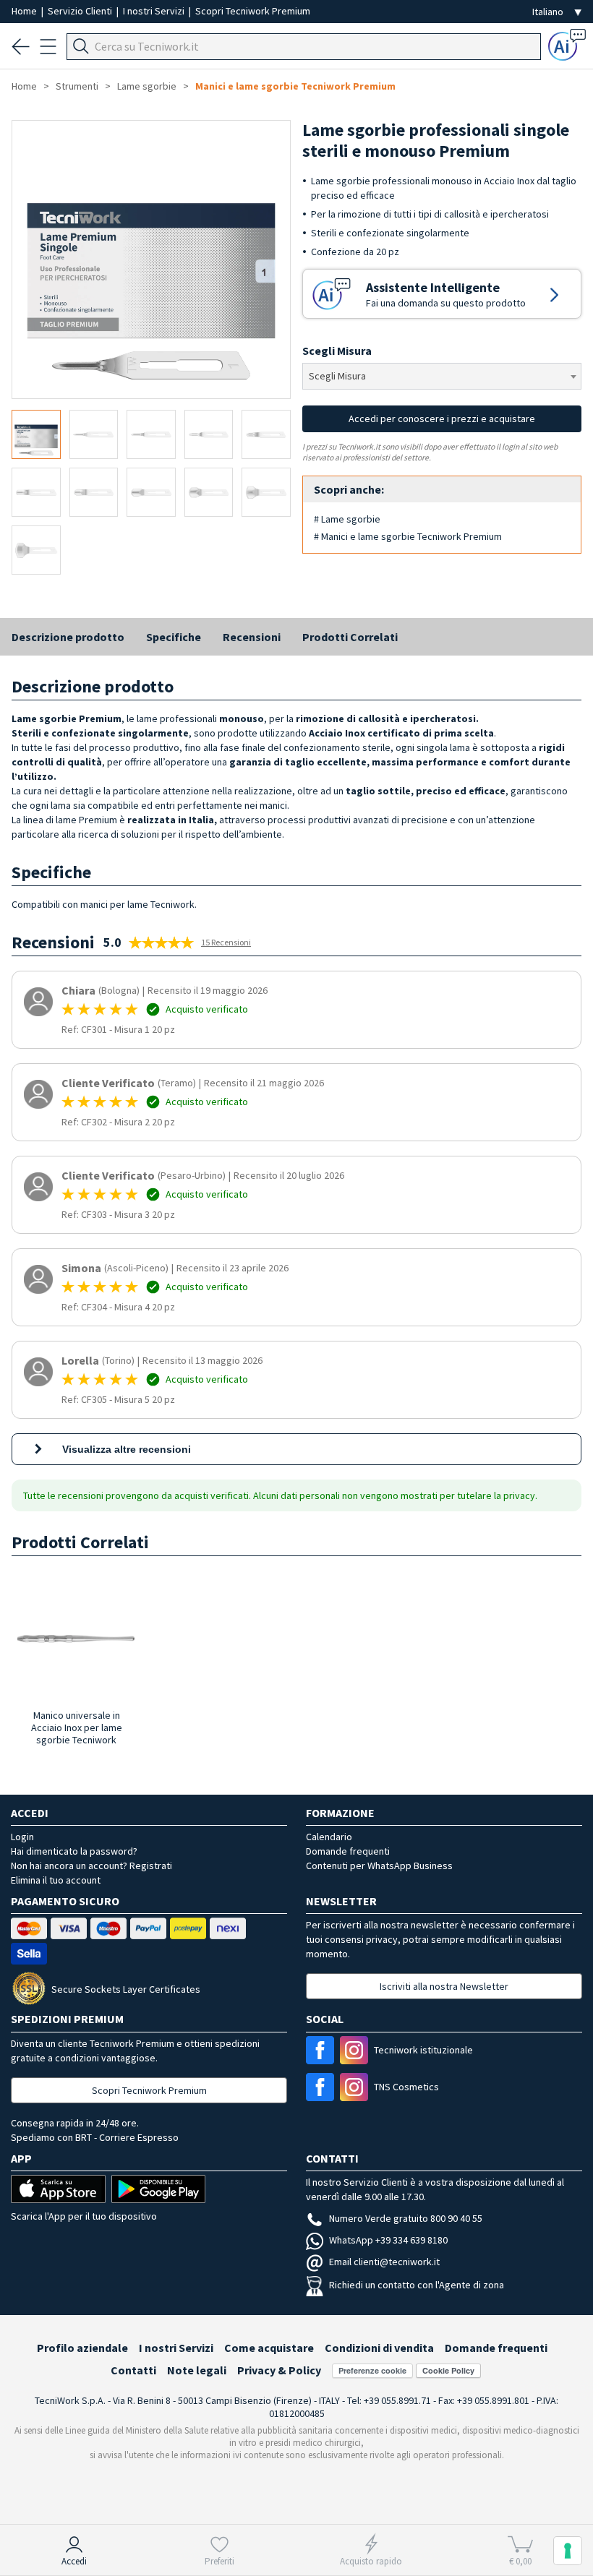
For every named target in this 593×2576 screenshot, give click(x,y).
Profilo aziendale (82, 2348)
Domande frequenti (348, 1851)
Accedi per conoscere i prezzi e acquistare (442, 418)
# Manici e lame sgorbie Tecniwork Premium (408, 536)
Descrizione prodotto (68, 637)
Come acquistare (269, 2348)
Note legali (197, 2370)
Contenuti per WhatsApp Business (379, 1866)
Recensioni (252, 637)
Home (25, 11)
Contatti (133, 2370)
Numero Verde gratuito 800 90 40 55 (406, 2218)
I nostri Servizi (155, 11)
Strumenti (77, 86)
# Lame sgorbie (347, 519)
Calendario (329, 1837)
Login (22, 1837)
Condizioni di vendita (379, 2348)
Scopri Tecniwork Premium (253, 11)
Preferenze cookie (372, 2370)
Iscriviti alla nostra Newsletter (444, 1986)
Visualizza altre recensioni (127, 1449)
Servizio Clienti (81, 11)
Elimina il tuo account (56, 1880)
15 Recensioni (226, 942)
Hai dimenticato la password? (74, 1851)
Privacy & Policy (279, 2370)
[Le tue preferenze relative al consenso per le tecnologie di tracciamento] (568, 2551)
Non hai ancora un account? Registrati (91, 1866)
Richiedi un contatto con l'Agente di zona (417, 2285)
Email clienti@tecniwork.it (384, 2262)
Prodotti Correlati (350, 637)
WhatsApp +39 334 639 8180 (388, 2240)
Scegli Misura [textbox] (337, 376)
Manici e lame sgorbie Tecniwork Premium (295, 86)
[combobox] (442, 376)
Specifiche (174, 637)
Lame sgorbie (147, 86)
